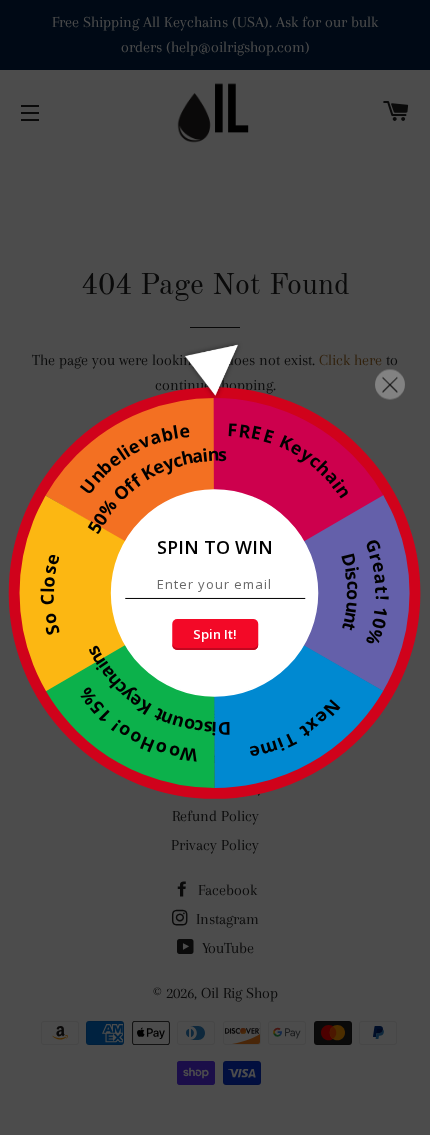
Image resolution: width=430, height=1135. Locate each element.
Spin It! (215, 634)
